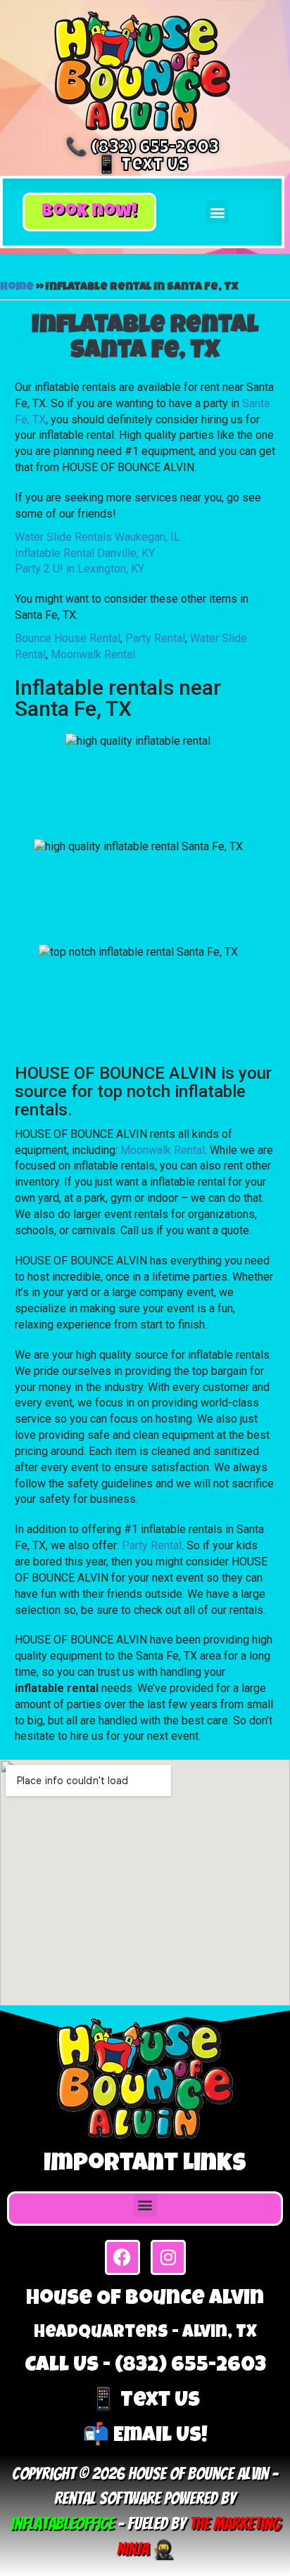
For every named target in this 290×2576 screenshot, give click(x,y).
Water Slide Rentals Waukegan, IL (97, 537)
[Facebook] (122, 2257)
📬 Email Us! (145, 2437)
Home (17, 288)
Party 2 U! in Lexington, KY (80, 569)
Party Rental (155, 638)
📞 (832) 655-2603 (142, 149)
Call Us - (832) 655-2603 (145, 2366)
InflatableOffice (62, 2524)
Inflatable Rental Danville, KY (85, 553)
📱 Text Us (142, 166)
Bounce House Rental (68, 638)
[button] (89, 212)
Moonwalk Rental (93, 654)
